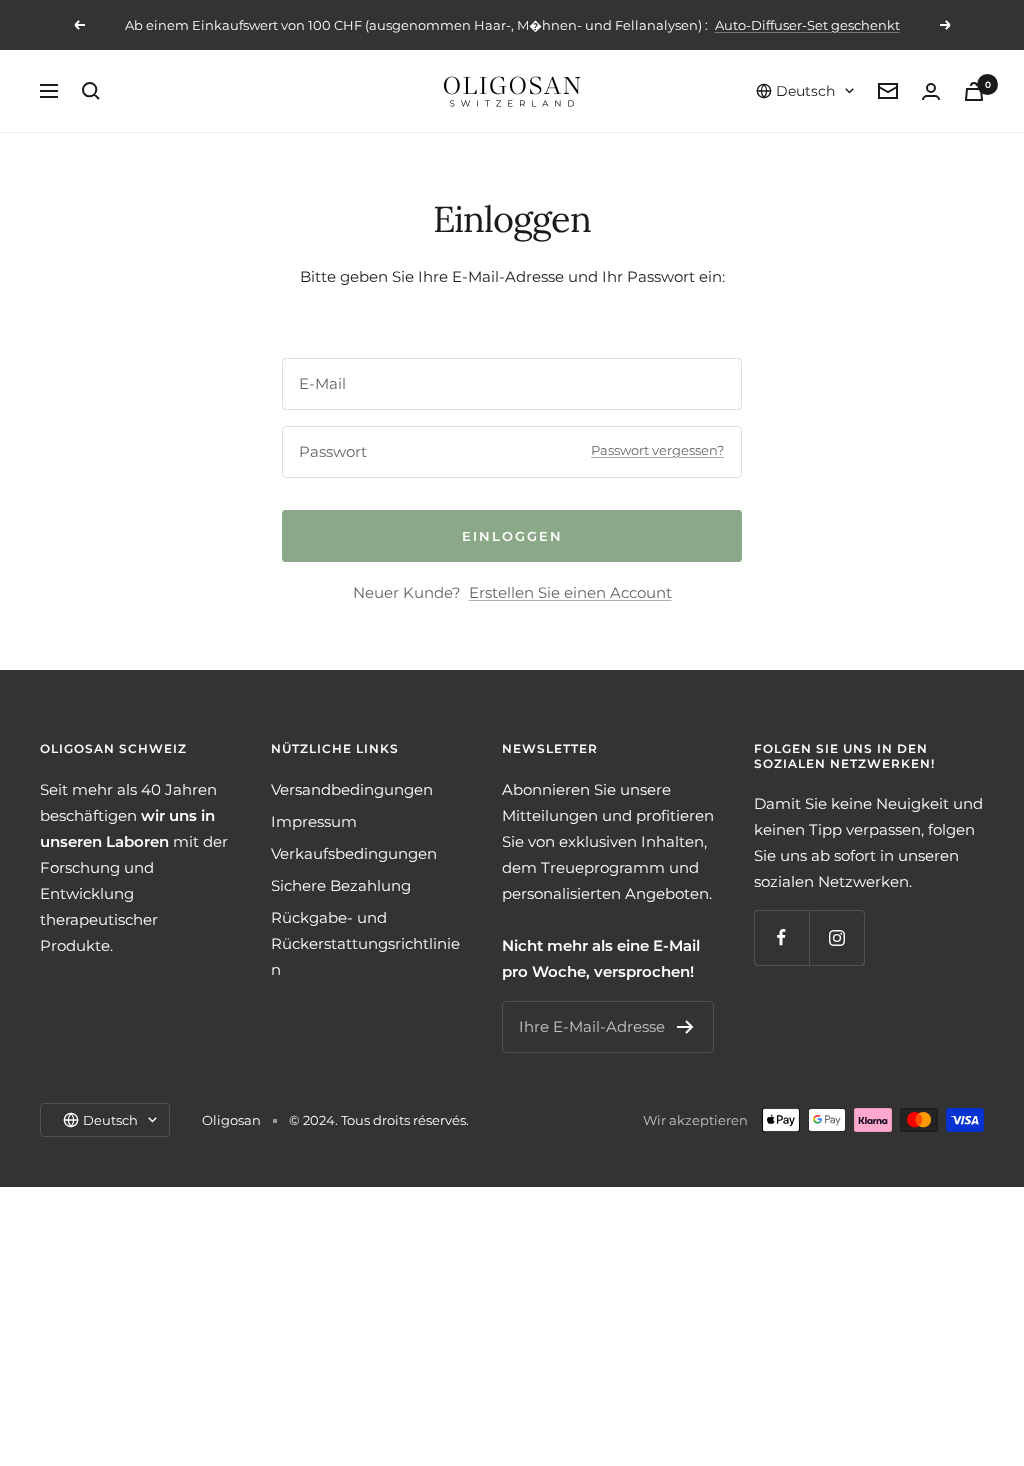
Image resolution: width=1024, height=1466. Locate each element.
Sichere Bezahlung (341, 885)
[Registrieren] (685, 1027)
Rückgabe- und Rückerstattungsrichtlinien (365, 943)
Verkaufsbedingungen (354, 853)
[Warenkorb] (974, 91)
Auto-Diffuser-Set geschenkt (807, 25)
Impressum (314, 821)
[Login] (931, 91)
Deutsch (805, 91)
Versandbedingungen (352, 789)
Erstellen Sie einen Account (570, 592)
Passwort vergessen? (657, 450)
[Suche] (91, 91)
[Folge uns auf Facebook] (781, 937)
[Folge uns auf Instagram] (836, 937)
